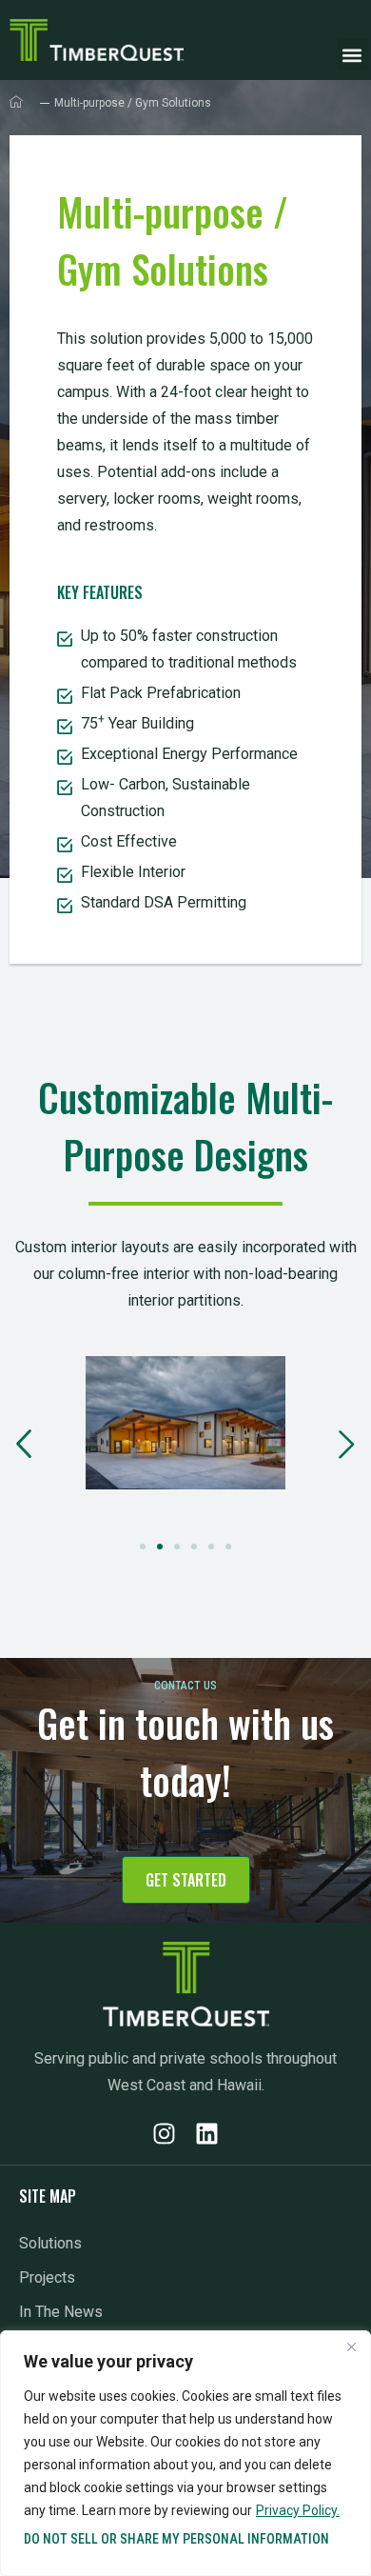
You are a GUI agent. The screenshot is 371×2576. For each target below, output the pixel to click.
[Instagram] (164, 2134)
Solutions (50, 2243)
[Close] (351, 2346)
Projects (47, 2277)
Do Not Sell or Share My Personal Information (176, 2539)
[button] (352, 55)
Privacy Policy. (298, 2510)
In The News (61, 2312)
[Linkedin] (207, 2134)
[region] (185, 2453)
